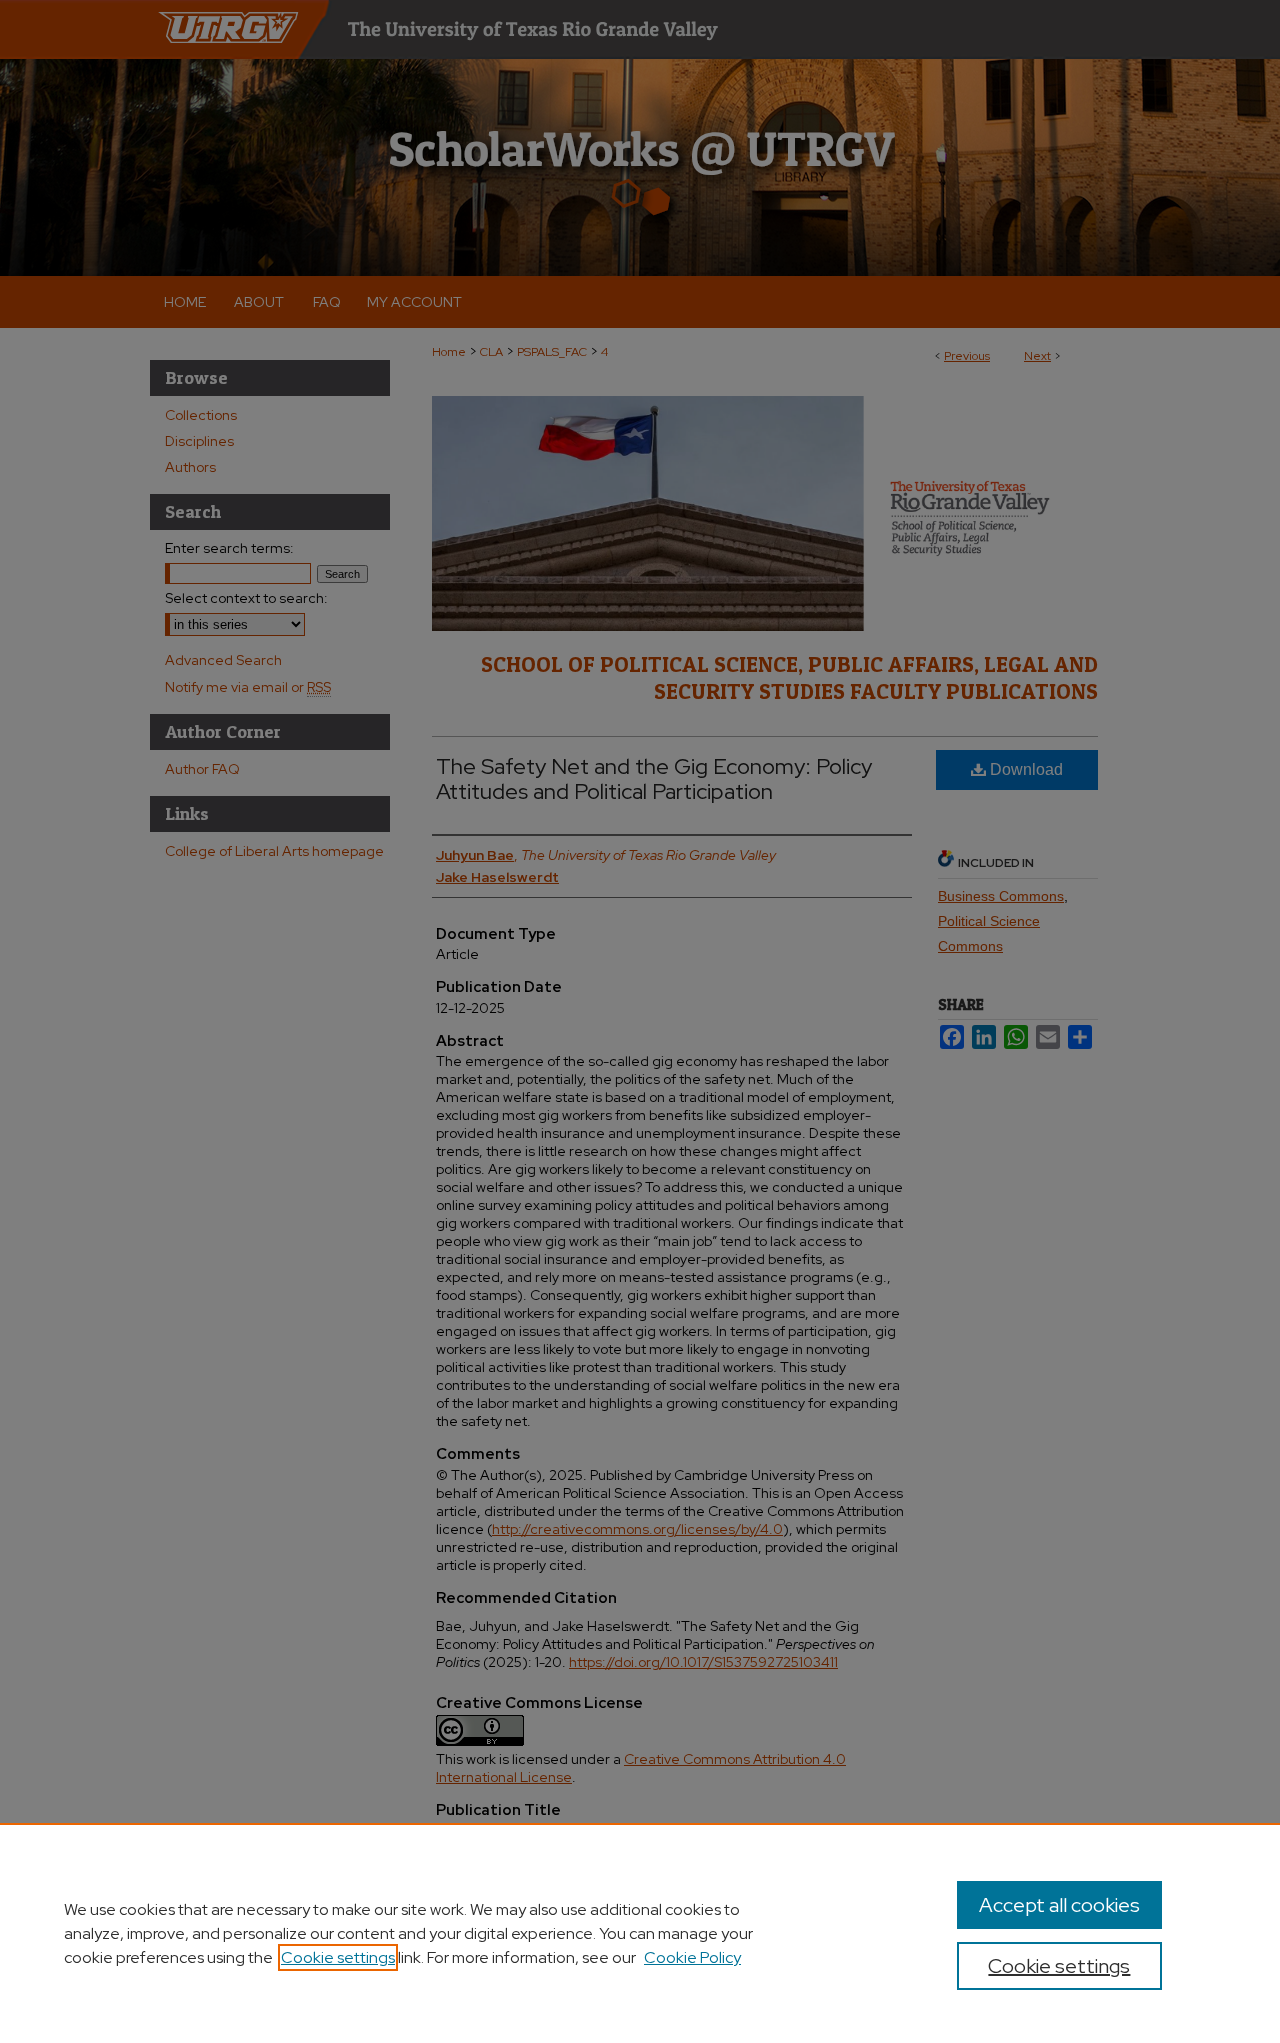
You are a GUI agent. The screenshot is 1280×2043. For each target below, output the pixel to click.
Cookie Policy (692, 1957)
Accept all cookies (1059, 1905)
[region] (640, 1933)
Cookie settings (338, 1957)
